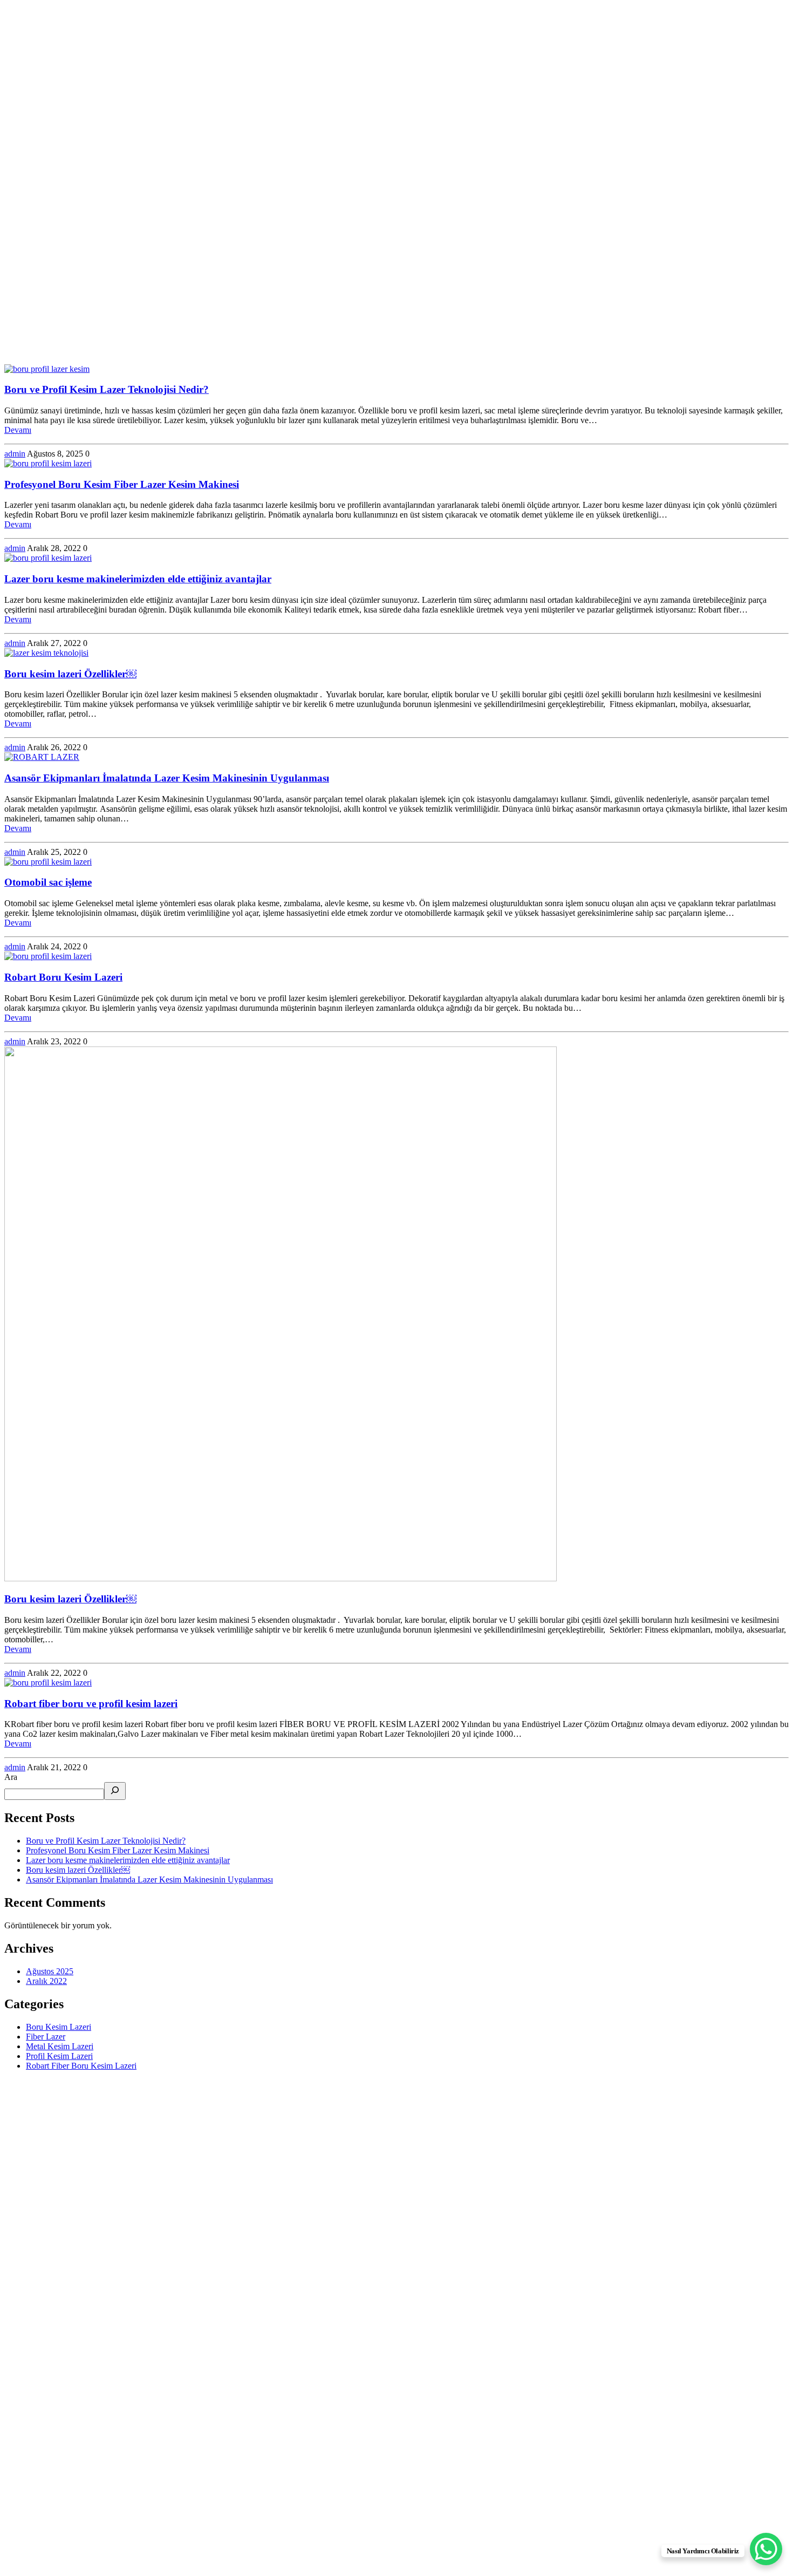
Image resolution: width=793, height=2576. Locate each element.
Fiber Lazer (46, 2037)
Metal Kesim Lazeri (60, 2046)
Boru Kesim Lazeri (59, 2027)
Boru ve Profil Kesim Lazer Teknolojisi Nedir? (107, 389)
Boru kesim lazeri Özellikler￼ (70, 674)
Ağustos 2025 (50, 1971)
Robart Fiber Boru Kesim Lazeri (81, 2066)
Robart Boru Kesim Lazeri (63, 977)
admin (15, 454)
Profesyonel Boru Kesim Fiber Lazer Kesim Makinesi (122, 484)
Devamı (18, 430)
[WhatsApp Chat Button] (766, 2549)
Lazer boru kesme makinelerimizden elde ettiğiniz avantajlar (138, 579)
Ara (11, 1777)
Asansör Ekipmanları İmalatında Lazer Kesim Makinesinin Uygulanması (167, 778)
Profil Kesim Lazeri (59, 2056)
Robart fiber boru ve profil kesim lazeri (91, 1704)
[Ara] (115, 1791)
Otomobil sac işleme (48, 882)
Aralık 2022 (46, 1981)
